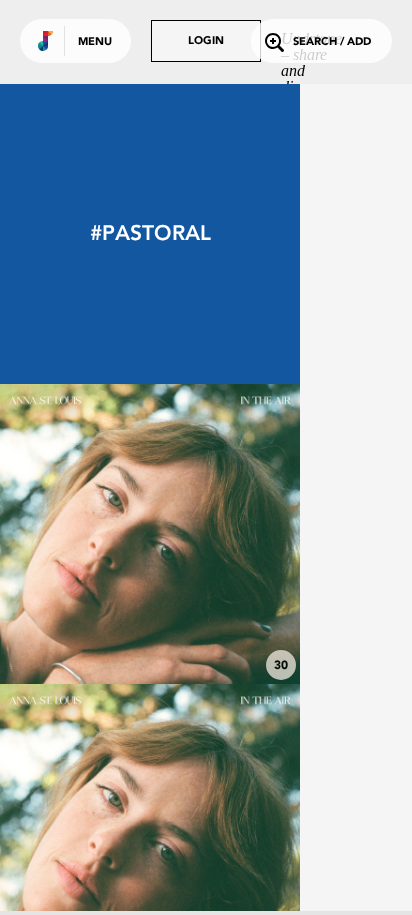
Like (87, 534)
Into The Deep (150, 629)
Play (150, 534)
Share (212, 534)
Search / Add (332, 42)
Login (206, 41)
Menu (95, 42)
